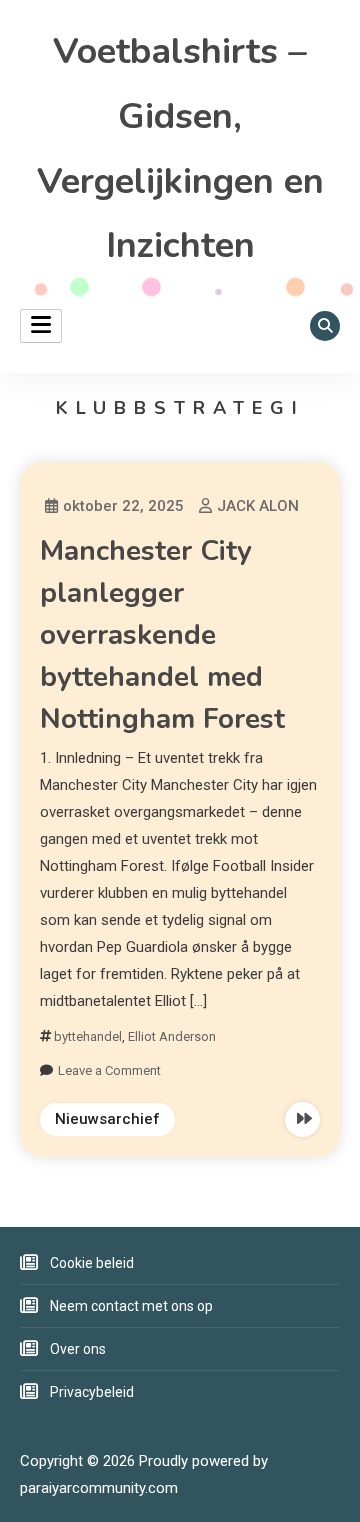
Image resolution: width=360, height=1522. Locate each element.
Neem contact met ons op (131, 1306)
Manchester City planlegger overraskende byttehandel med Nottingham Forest (162, 635)
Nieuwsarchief (107, 1119)
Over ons (78, 1349)
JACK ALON (258, 506)
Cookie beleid (92, 1263)
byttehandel (88, 1036)
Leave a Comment (109, 1070)
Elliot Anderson (172, 1036)
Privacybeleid (92, 1392)
